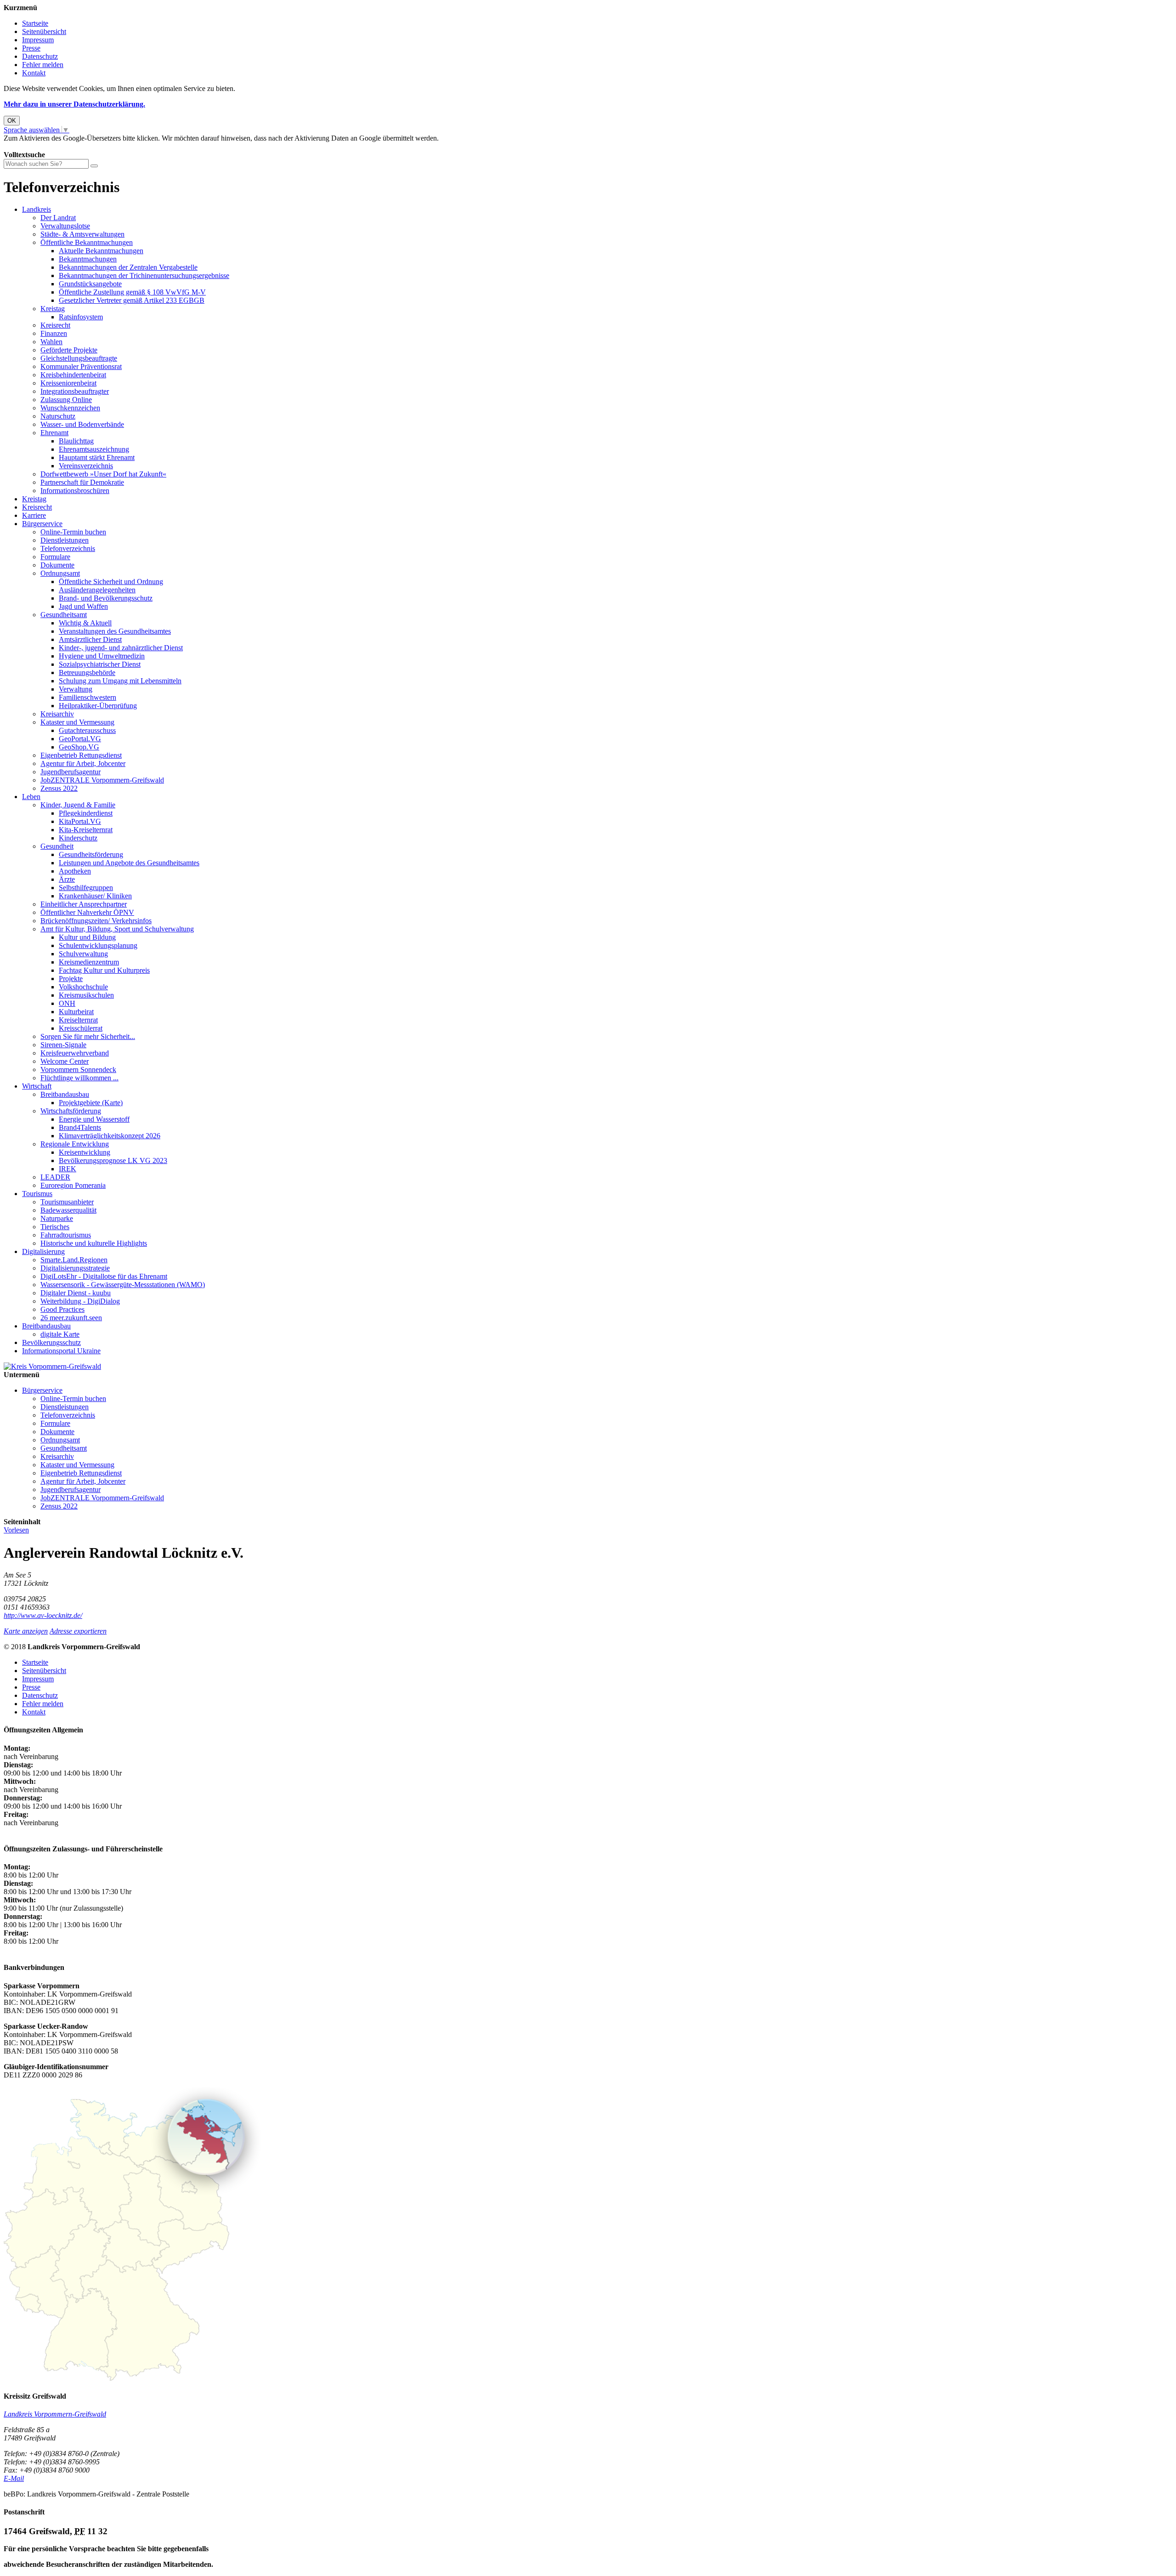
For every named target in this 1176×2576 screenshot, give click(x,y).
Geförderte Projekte (69, 350)
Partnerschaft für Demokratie (82, 482)
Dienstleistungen (65, 540)
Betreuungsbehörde (87, 672)
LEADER (55, 1177)
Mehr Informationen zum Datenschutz (59, 146)
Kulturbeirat (76, 1012)
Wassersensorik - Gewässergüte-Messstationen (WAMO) (123, 1285)
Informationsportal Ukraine (61, 1351)
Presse (31, 48)
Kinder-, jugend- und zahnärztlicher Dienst (121, 648)
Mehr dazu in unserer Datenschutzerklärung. (74, 104)
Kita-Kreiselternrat (86, 830)
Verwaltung (76, 689)
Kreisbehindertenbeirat (73, 375)
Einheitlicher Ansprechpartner (84, 904)
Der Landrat (58, 218)
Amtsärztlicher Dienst (90, 639)
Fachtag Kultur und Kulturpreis (104, 970)
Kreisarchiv (57, 714)
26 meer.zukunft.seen (71, 1318)
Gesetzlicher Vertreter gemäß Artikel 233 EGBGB (132, 300)
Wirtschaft (37, 1086)
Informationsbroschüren (75, 491)
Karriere (34, 515)
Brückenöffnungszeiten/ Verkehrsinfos (96, 921)
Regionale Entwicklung (75, 1144)
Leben (31, 797)
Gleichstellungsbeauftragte (79, 358)
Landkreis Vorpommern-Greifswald (55, 2414)
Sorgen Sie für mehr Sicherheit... (88, 1036)
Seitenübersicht (44, 31)
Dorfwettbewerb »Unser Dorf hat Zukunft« (103, 474)
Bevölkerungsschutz (51, 1342)
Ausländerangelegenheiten (97, 590)
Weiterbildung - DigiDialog (80, 1301)
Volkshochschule (83, 987)
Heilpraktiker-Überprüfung (98, 706)
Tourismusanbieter (67, 1202)
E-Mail (14, 2478)
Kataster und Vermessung (77, 722)
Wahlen (51, 342)
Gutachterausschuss (87, 730)
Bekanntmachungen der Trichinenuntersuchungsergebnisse (144, 275)
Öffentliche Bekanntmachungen (87, 242)
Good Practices (62, 1309)
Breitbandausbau (65, 1094)
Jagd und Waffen (83, 606)
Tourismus (37, 1194)
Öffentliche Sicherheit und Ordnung (111, 582)
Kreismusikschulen (86, 995)
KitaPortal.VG (80, 821)
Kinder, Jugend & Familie (78, 805)
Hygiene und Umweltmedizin (102, 656)
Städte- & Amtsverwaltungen (82, 234)
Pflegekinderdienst (86, 813)
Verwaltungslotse (65, 226)
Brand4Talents (80, 1127)
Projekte (71, 979)
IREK (68, 1169)
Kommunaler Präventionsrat (81, 366)
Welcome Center (65, 1061)
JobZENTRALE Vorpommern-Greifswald (102, 780)
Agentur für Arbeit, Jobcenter (83, 763)
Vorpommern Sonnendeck (78, 1070)
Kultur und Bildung (87, 937)
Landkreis (37, 209)
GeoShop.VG (79, 747)
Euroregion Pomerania (73, 1185)
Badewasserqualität (68, 1210)
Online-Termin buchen (73, 532)
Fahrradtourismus (66, 1235)
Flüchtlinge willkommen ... (79, 1078)
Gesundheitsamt (64, 615)
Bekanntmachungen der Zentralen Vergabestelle (128, 267)
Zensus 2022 (59, 788)
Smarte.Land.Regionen (74, 1260)
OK (12, 121)
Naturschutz (58, 416)
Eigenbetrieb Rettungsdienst (81, 755)
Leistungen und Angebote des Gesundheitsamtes (129, 863)
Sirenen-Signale (63, 1045)
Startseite (35, 23)
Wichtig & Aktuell (85, 623)
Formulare (55, 557)
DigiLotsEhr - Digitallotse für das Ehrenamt (104, 1276)
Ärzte (67, 879)
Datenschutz (40, 56)
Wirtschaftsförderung (71, 1111)
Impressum (38, 40)
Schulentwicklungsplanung (98, 945)
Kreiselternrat (78, 1020)
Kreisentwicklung (85, 1152)
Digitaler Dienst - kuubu (76, 1293)
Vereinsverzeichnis (86, 466)
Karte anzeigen (26, 1631)
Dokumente (57, 565)
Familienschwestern (88, 697)
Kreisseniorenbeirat (68, 383)
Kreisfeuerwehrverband (75, 1053)
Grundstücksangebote (90, 284)
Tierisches (55, 1227)
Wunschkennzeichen (70, 408)
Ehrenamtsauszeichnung (94, 449)
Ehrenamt (54, 433)
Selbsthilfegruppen (86, 888)
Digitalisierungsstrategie (75, 1268)
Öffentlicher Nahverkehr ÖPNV (87, 912)
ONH (67, 1003)
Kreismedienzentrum (89, 962)
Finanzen (54, 333)
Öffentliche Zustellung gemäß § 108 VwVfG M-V (132, 292)
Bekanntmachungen (88, 259)
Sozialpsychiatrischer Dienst (100, 664)
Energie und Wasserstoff (94, 1119)
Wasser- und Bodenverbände (82, 424)
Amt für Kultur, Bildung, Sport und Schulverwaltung (117, 929)
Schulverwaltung (83, 954)
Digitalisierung (43, 1251)
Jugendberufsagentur (71, 772)
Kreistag (53, 309)
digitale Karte (60, 1334)
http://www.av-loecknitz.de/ (43, 1615)
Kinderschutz (78, 838)
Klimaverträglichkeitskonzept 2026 (110, 1136)
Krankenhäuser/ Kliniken (95, 896)
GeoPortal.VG (80, 739)
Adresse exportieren (78, 1631)
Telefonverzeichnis (68, 548)
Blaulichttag (76, 441)
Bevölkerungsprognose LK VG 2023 (113, 1160)
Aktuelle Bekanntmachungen (101, 251)
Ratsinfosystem (81, 317)
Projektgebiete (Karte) (91, 1103)
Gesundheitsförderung (91, 854)
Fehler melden (43, 65)
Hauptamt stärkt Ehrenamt (97, 457)
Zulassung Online (66, 400)
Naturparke (57, 1218)
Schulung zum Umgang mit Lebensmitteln (120, 681)
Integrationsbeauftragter (75, 391)
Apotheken (75, 871)
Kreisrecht (55, 325)
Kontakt (34, 73)
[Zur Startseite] (52, 1366)
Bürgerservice (42, 524)
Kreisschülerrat (81, 1028)
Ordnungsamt (60, 573)
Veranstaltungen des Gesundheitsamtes (115, 631)
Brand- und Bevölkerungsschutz (106, 598)
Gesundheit (57, 846)
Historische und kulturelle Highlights (94, 1243)
